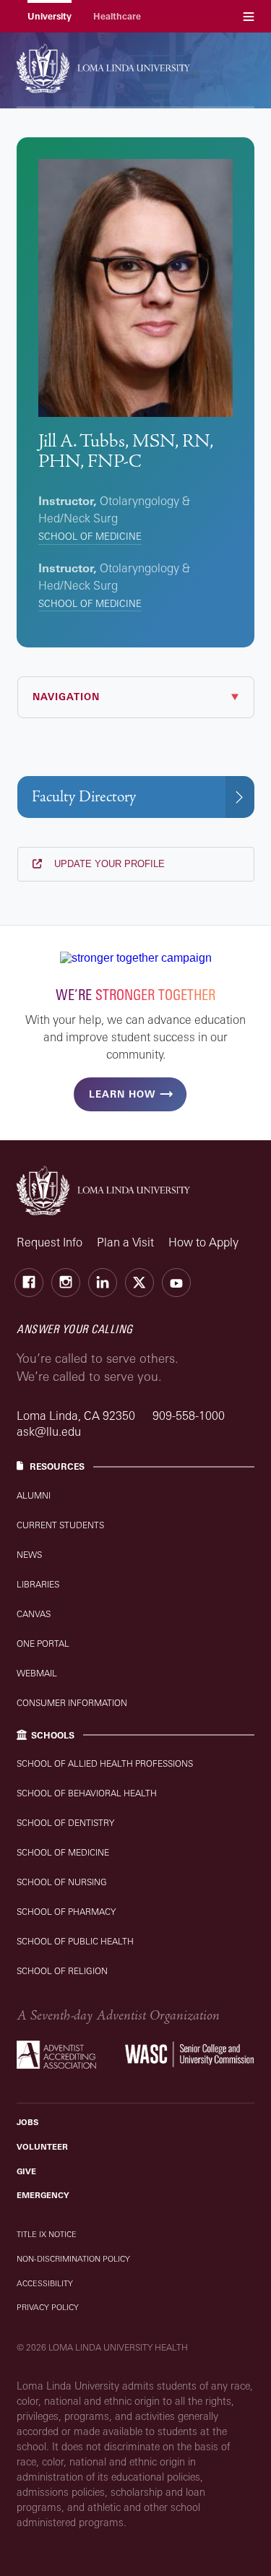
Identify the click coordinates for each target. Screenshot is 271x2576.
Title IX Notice (47, 2234)
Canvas (34, 1614)
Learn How (122, 1094)
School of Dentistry (65, 1823)
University (50, 16)
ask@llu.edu (49, 1431)
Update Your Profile (108, 864)
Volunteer (42, 2147)
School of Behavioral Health (87, 1793)
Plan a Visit (125, 1242)
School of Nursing (62, 1882)
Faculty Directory (84, 797)
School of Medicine (90, 536)
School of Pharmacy (66, 1912)
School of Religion (62, 1971)
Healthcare (117, 16)
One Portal (43, 1644)
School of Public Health (75, 1941)
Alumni (34, 1495)
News (29, 1555)
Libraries (38, 1584)
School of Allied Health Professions (105, 1763)
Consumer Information (72, 1703)
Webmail (37, 1673)
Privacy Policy (48, 2307)
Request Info (50, 1242)
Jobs (27, 2122)
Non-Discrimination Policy (73, 2259)
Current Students (60, 1525)
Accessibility (45, 2283)
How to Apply (203, 1242)
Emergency (43, 2195)
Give (26, 2171)
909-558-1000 (189, 1416)
